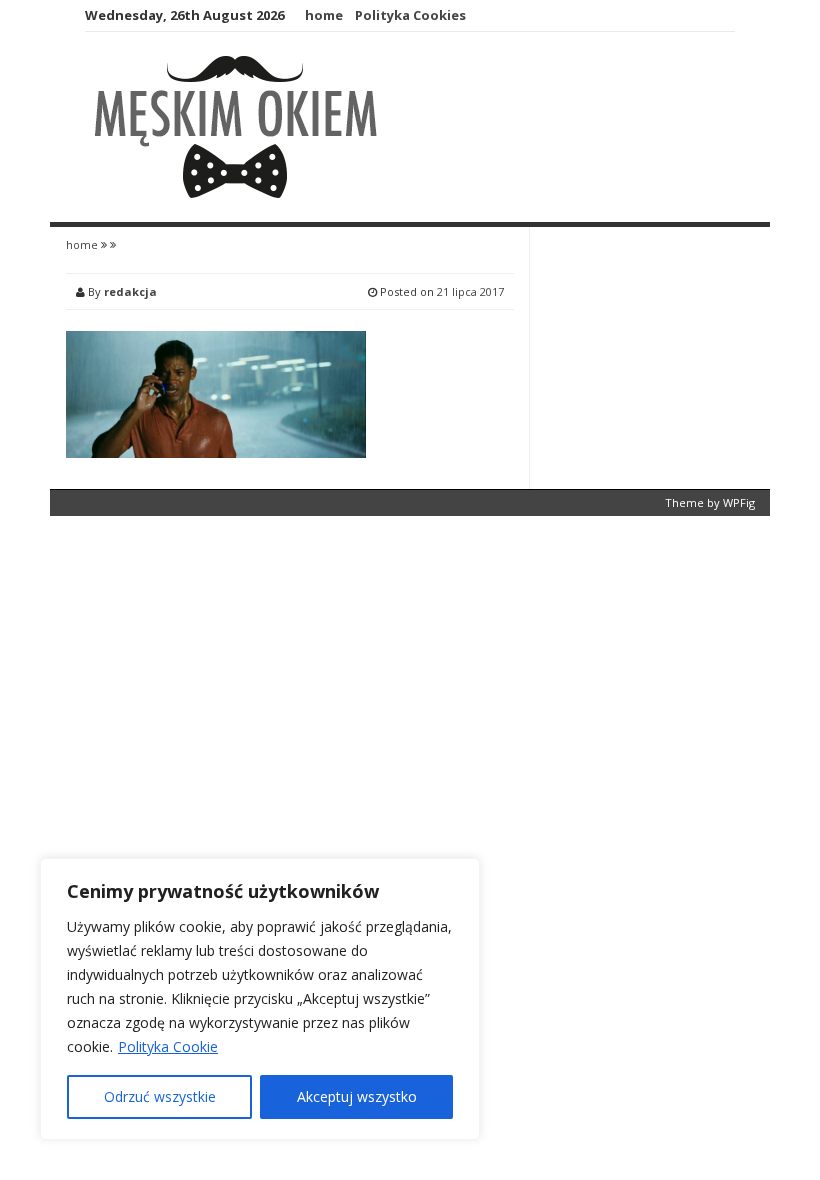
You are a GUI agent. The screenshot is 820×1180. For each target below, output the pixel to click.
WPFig (739, 502)
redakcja (130, 291)
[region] (260, 999)
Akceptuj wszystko (357, 1096)
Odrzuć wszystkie (160, 1096)
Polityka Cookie (168, 1046)
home (324, 15)
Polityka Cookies (410, 15)
